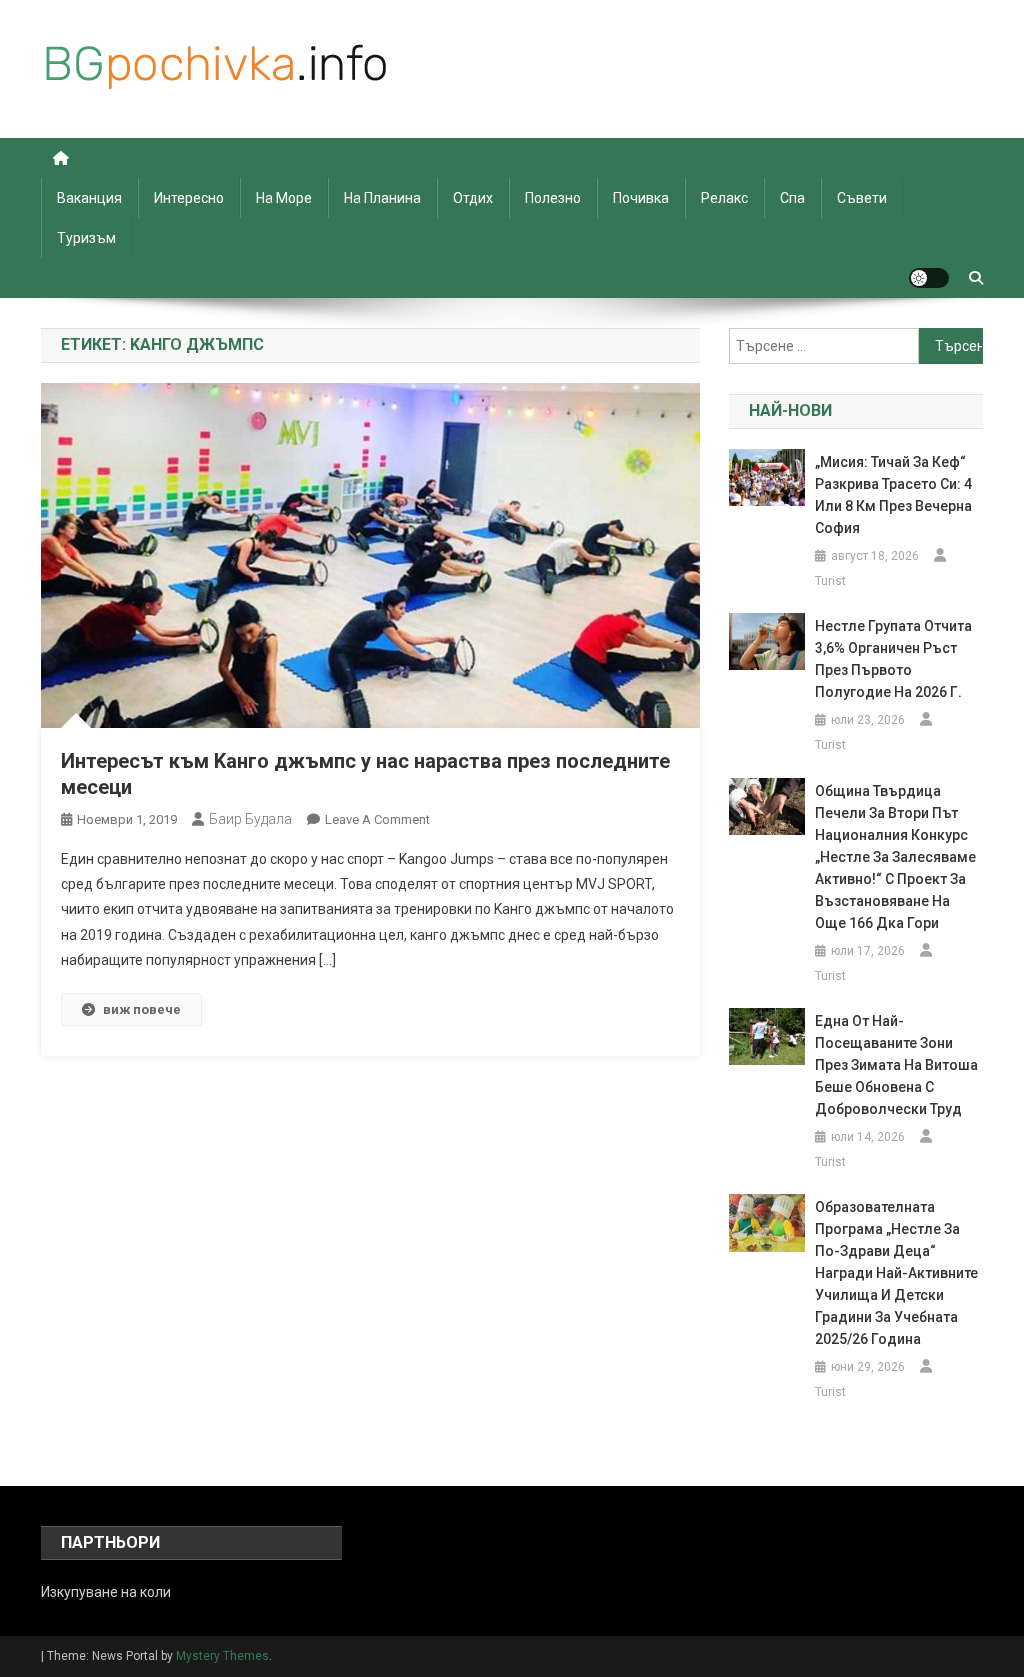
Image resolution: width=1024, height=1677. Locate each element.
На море (284, 198)
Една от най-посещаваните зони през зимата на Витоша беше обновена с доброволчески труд (896, 1065)
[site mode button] (929, 278)
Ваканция (89, 198)
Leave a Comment (377, 819)
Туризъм (86, 238)
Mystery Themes (222, 1656)
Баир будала (250, 819)
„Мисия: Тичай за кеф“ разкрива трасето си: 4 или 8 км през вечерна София (893, 495)
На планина (382, 198)
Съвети (862, 198)
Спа (792, 198)
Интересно (189, 198)
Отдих (473, 198)
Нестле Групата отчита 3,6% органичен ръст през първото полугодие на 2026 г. (893, 659)
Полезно (553, 198)
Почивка (641, 198)
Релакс (724, 198)
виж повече (142, 1009)
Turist (830, 581)
